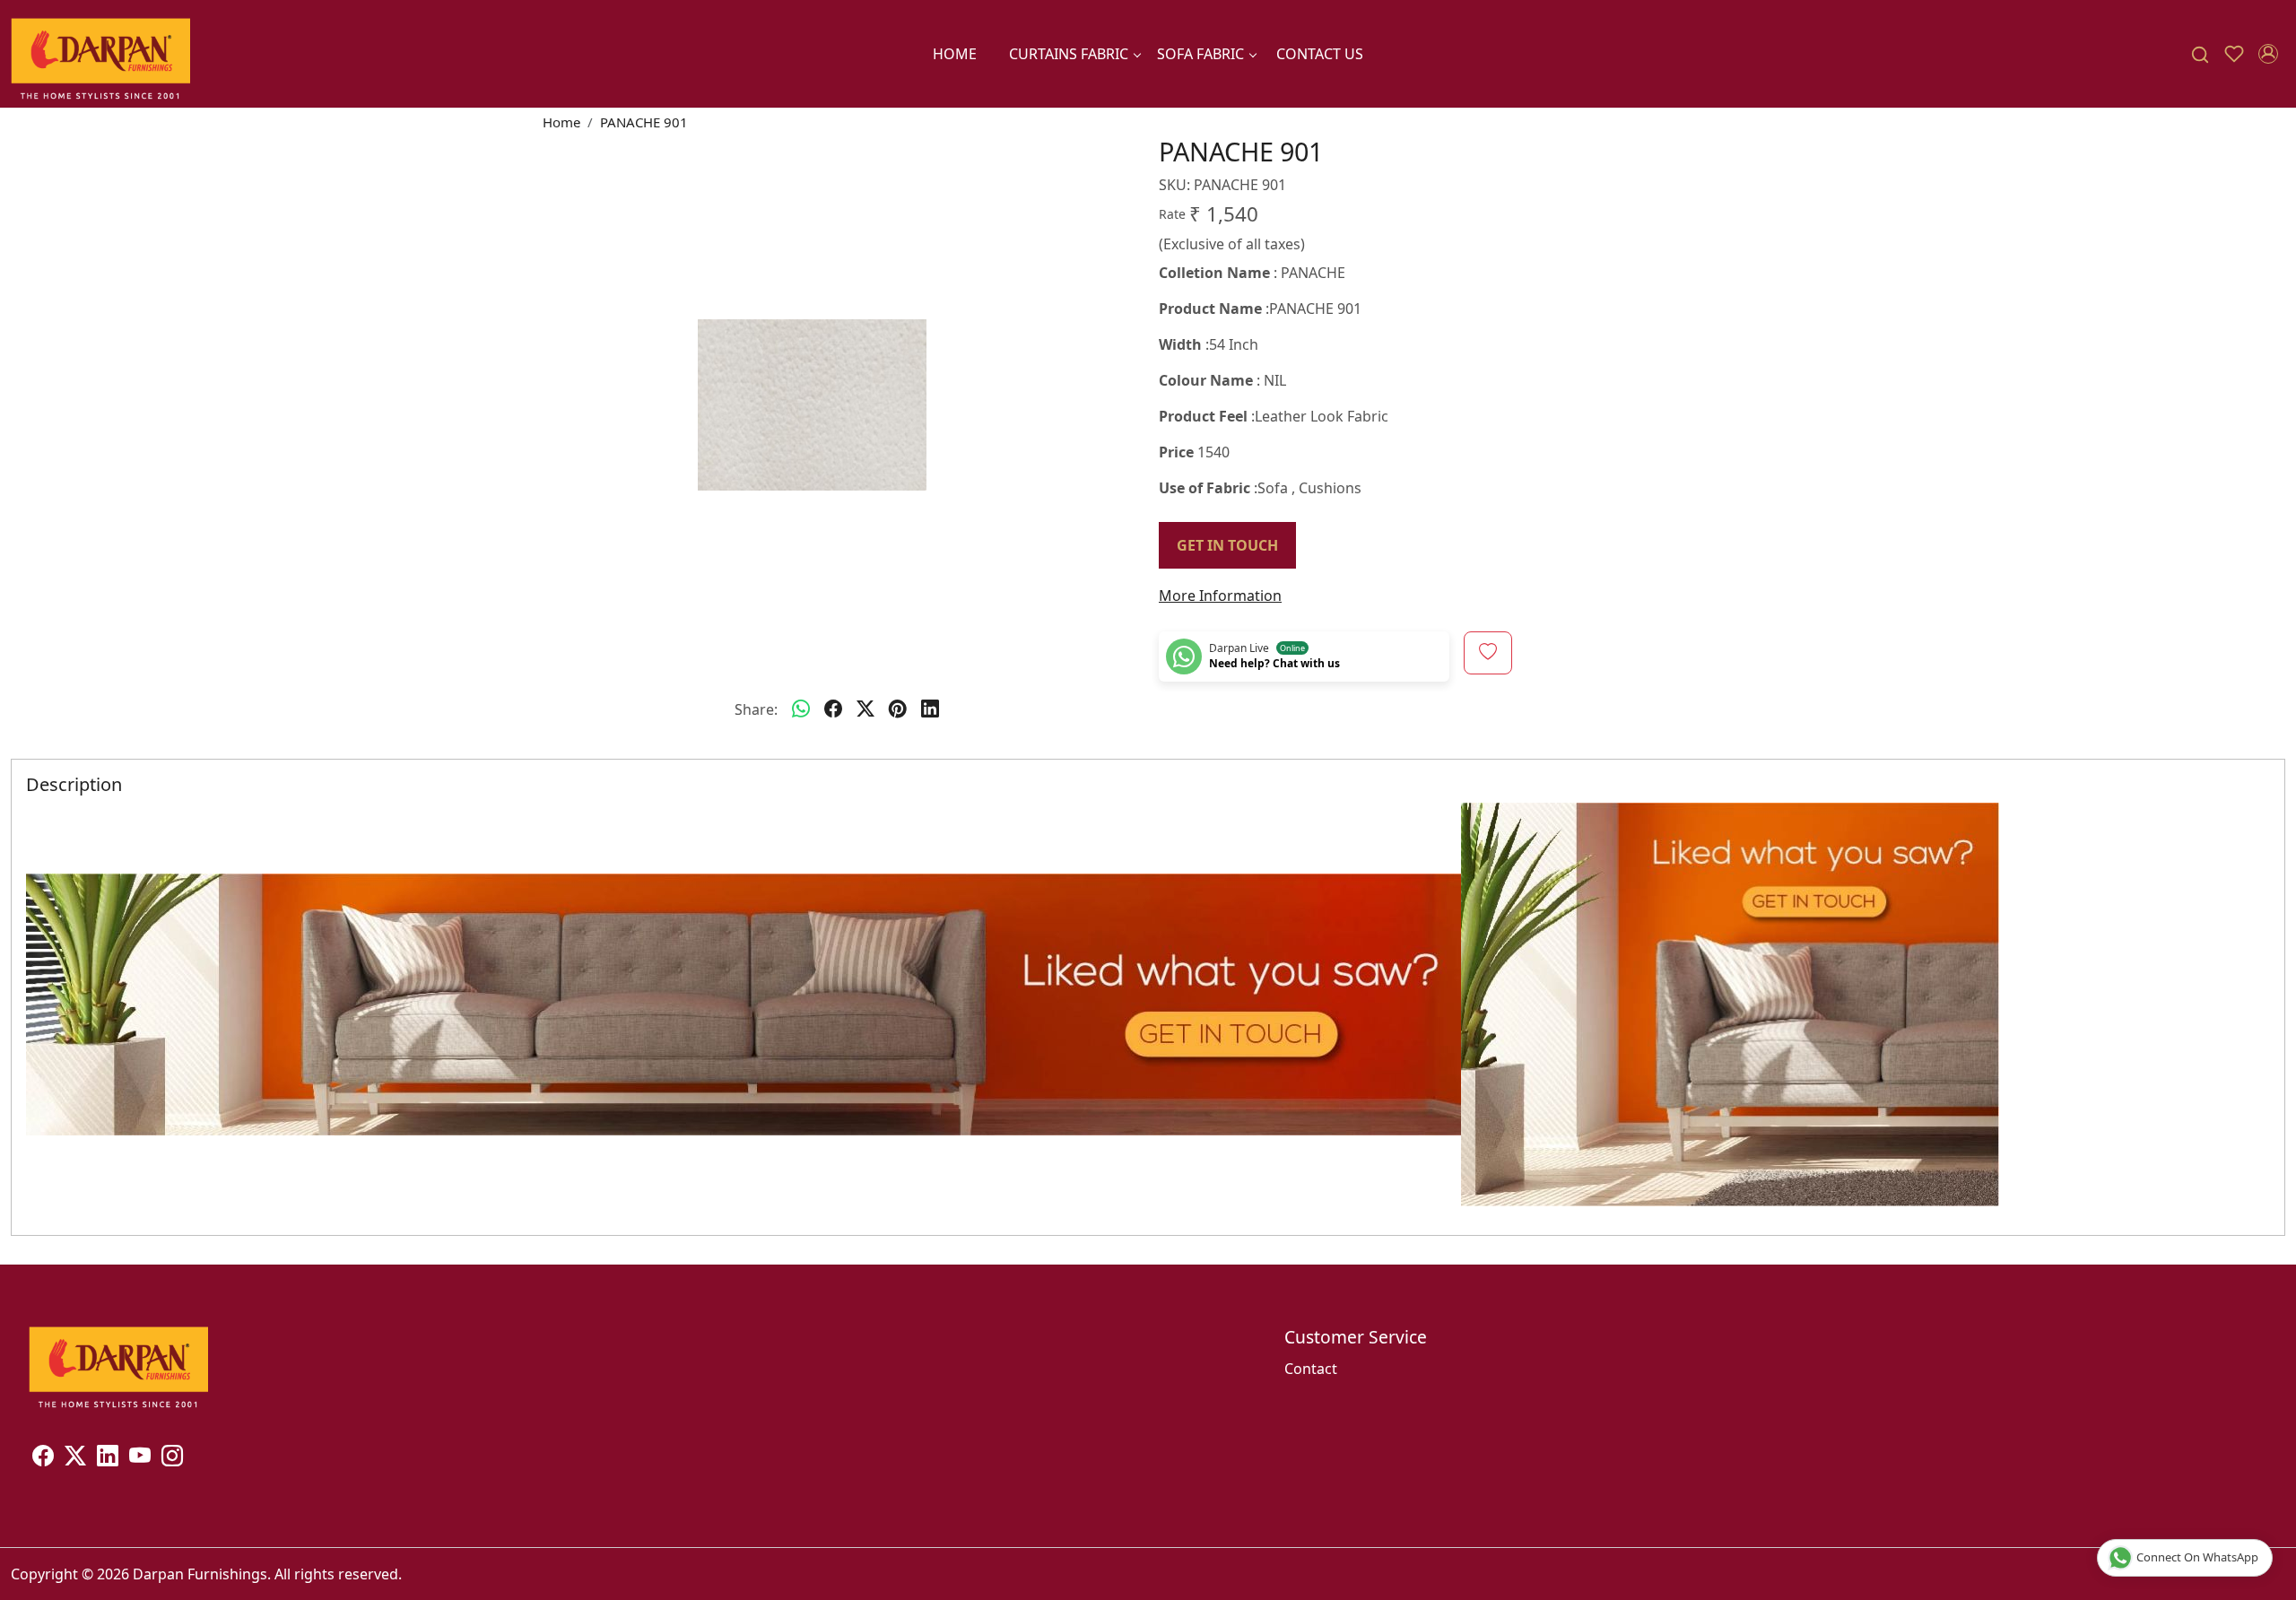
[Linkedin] (108, 1458)
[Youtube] (140, 1458)
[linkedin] (930, 709)
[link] (2200, 54)
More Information (1220, 596)
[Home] (100, 54)
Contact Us (1320, 54)
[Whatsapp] (801, 709)
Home (955, 54)
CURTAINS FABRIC (1069, 54)
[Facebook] (43, 1458)
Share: (756, 709)
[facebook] (833, 709)
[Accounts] (2268, 54)
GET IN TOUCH (1227, 545)
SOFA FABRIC (1200, 54)
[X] (75, 1458)
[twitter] (865, 709)
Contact (1311, 1369)
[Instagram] (172, 1458)
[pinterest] (898, 709)
